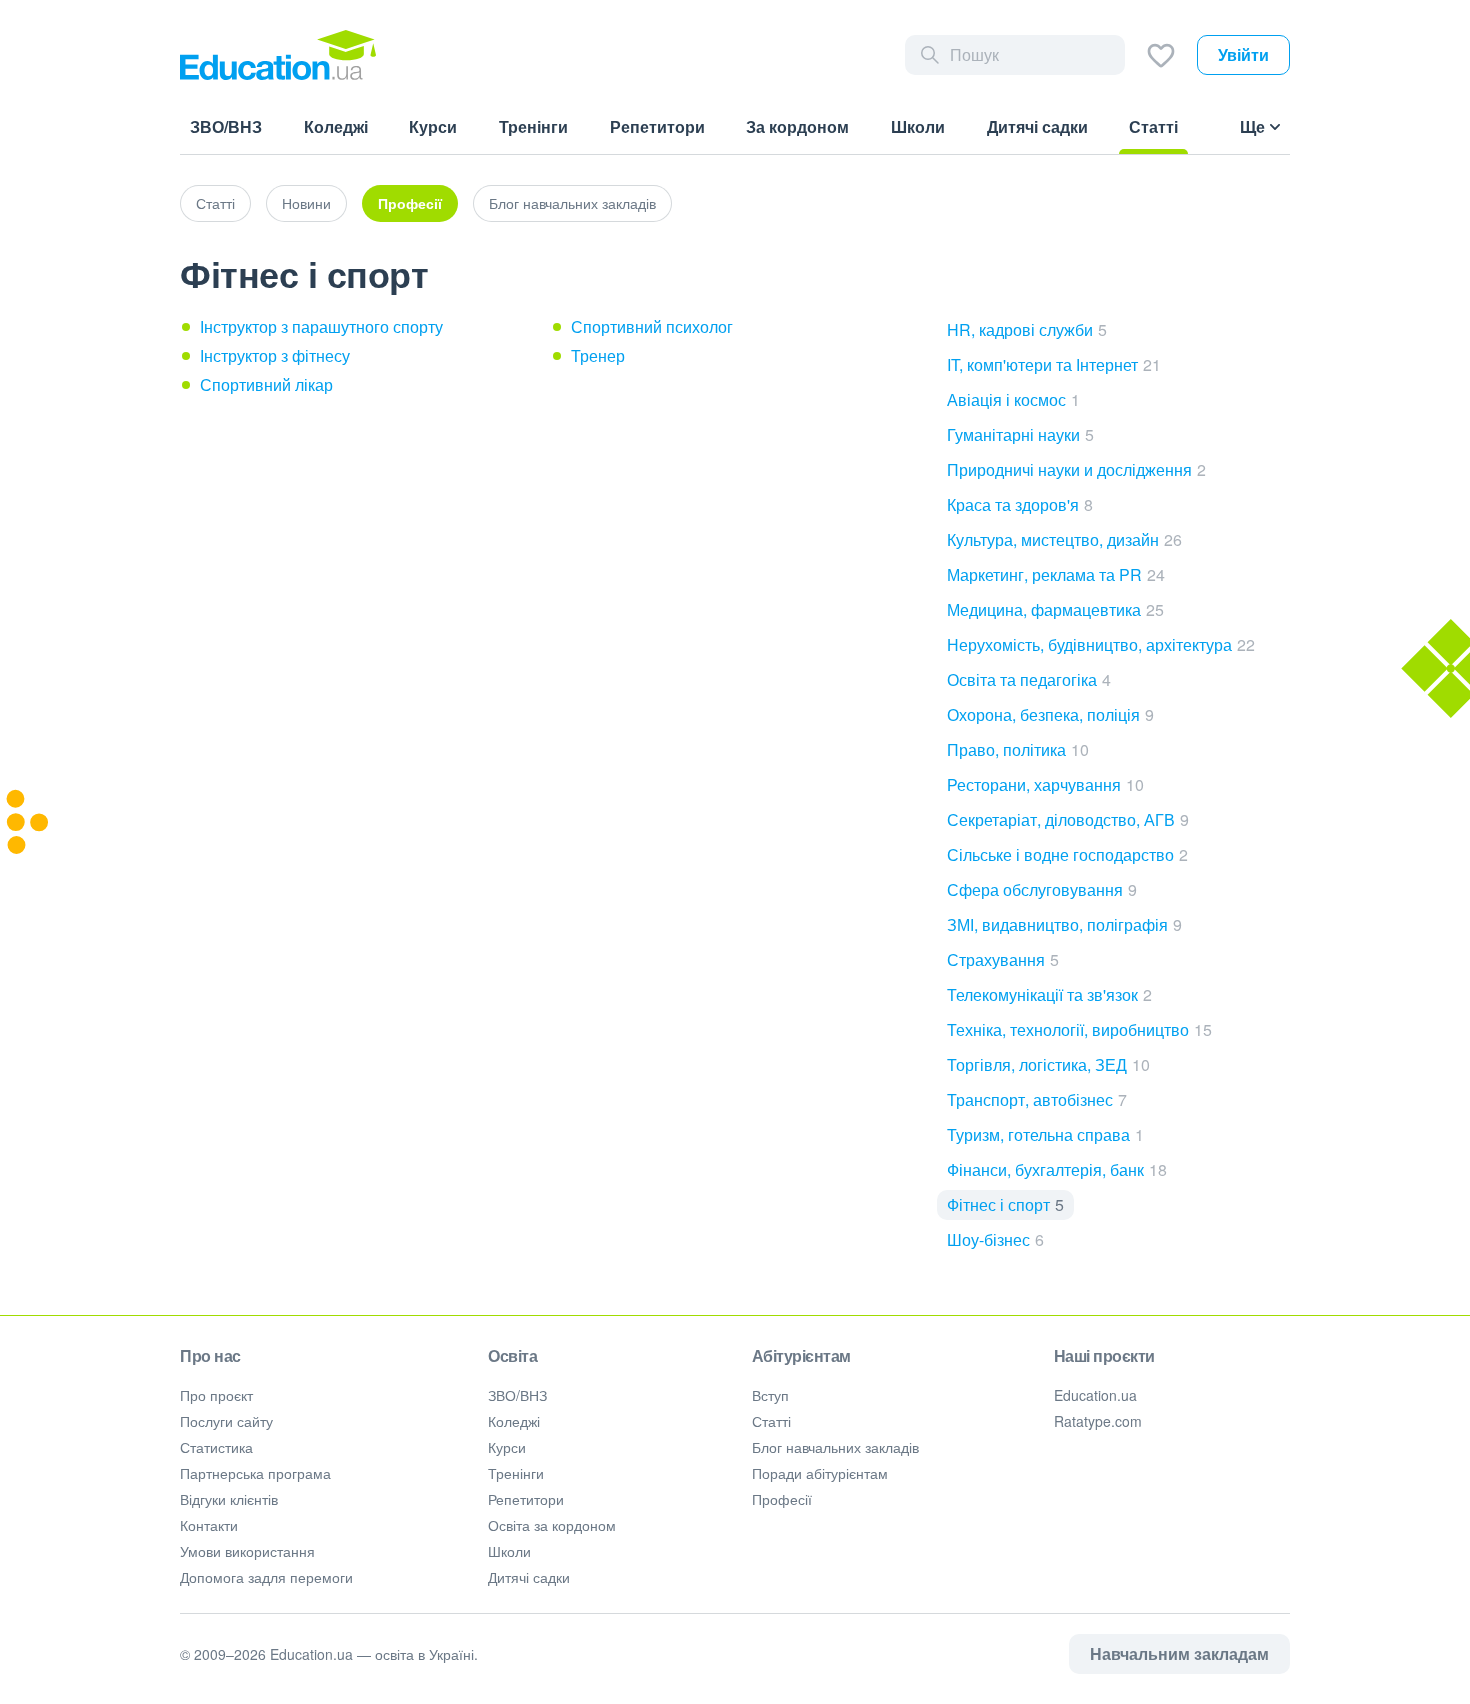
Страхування (1003, 959)
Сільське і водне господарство (1067, 854)
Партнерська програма (255, 1473)
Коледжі (514, 1421)
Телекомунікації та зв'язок (1049, 994)
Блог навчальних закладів (572, 203)
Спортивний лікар (266, 384)
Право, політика (1018, 749)
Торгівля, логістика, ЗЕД (1048, 1064)
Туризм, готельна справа (1045, 1134)
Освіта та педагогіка (1029, 679)
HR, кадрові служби (1027, 329)
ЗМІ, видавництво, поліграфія (1064, 924)
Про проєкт (216, 1395)
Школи (509, 1551)
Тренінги (516, 1473)
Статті (215, 203)
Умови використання (247, 1551)
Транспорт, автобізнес (1037, 1099)
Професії (410, 203)
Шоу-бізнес (995, 1239)
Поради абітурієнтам (820, 1473)
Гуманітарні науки (1020, 434)
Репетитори (526, 1499)
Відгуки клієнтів (229, 1499)
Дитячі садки (529, 1577)
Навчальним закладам (1179, 1653)
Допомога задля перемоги (266, 1577)
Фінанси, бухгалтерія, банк (1057, 1169)
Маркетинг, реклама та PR (1056, 574)
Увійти (1243, 54)
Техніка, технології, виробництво (1079, 1029)
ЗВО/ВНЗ (517, 1395)
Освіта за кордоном (552, 1525)
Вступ (770, 1395)
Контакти (209, 1525)
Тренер (598, 355)
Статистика (216, 1447)
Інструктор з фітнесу (275, 355)
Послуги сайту (226, 1421)
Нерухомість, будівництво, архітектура (1101, 644)
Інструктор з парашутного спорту (321, 326)
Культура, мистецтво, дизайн (1064, 539)
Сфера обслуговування (1042, 889)
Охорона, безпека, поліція (1050, 714)
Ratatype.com (1098, 1421)
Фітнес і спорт (1005, 1204)
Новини (306, 203)
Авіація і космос (1013, 399)
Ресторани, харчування (1045, 784)
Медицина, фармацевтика (1055, 609)
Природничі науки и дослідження (1076, 469)
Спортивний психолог (652, 326)
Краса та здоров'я (1020, 504)
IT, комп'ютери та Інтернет (1054, 364)
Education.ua (1095, 1395)
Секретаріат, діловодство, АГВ (1068, 819)
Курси (507, 1447)
